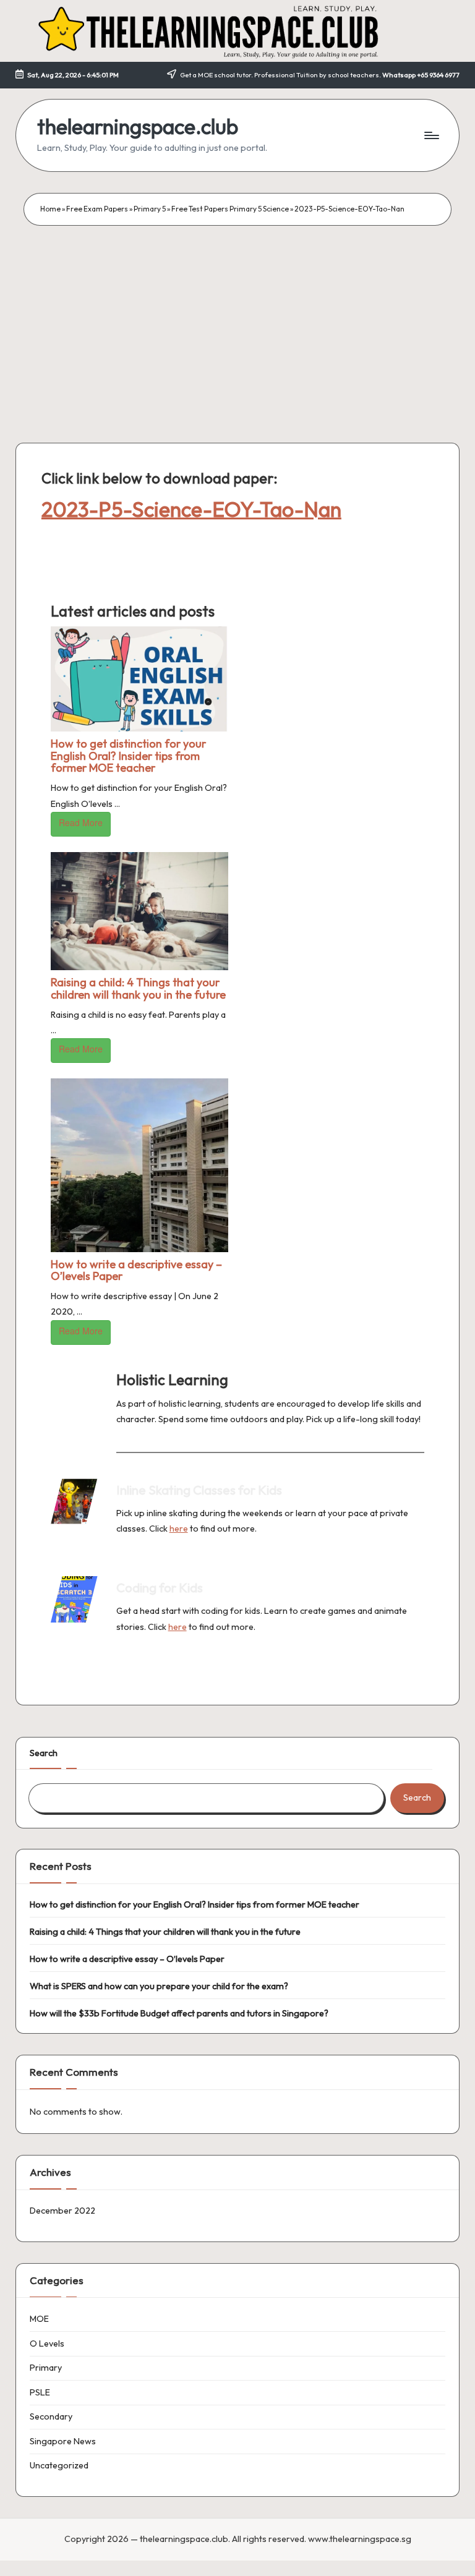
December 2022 (62, 2211)
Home (50, 209)
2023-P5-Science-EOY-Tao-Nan (191, 509)
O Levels (47, 2344)
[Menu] (431, 135)
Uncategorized (59, 2465)
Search (44, 1753)
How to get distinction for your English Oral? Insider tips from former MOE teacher (128, 756)
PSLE (40, 2392)
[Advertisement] (237, 318)
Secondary (51, 2416)
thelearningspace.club (138, 126)
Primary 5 (150, 209)
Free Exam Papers (97, 209)
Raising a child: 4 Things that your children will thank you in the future (138, 988)
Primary (46, 2368)
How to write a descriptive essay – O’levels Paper (136, 1270)
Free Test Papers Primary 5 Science (230, 209)
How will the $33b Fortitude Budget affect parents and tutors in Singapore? (179, 2013)
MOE (39, 2319)
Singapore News (63, 2441)
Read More (81, 822)
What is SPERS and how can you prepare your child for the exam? (159, 1986)
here (179, 1529)
